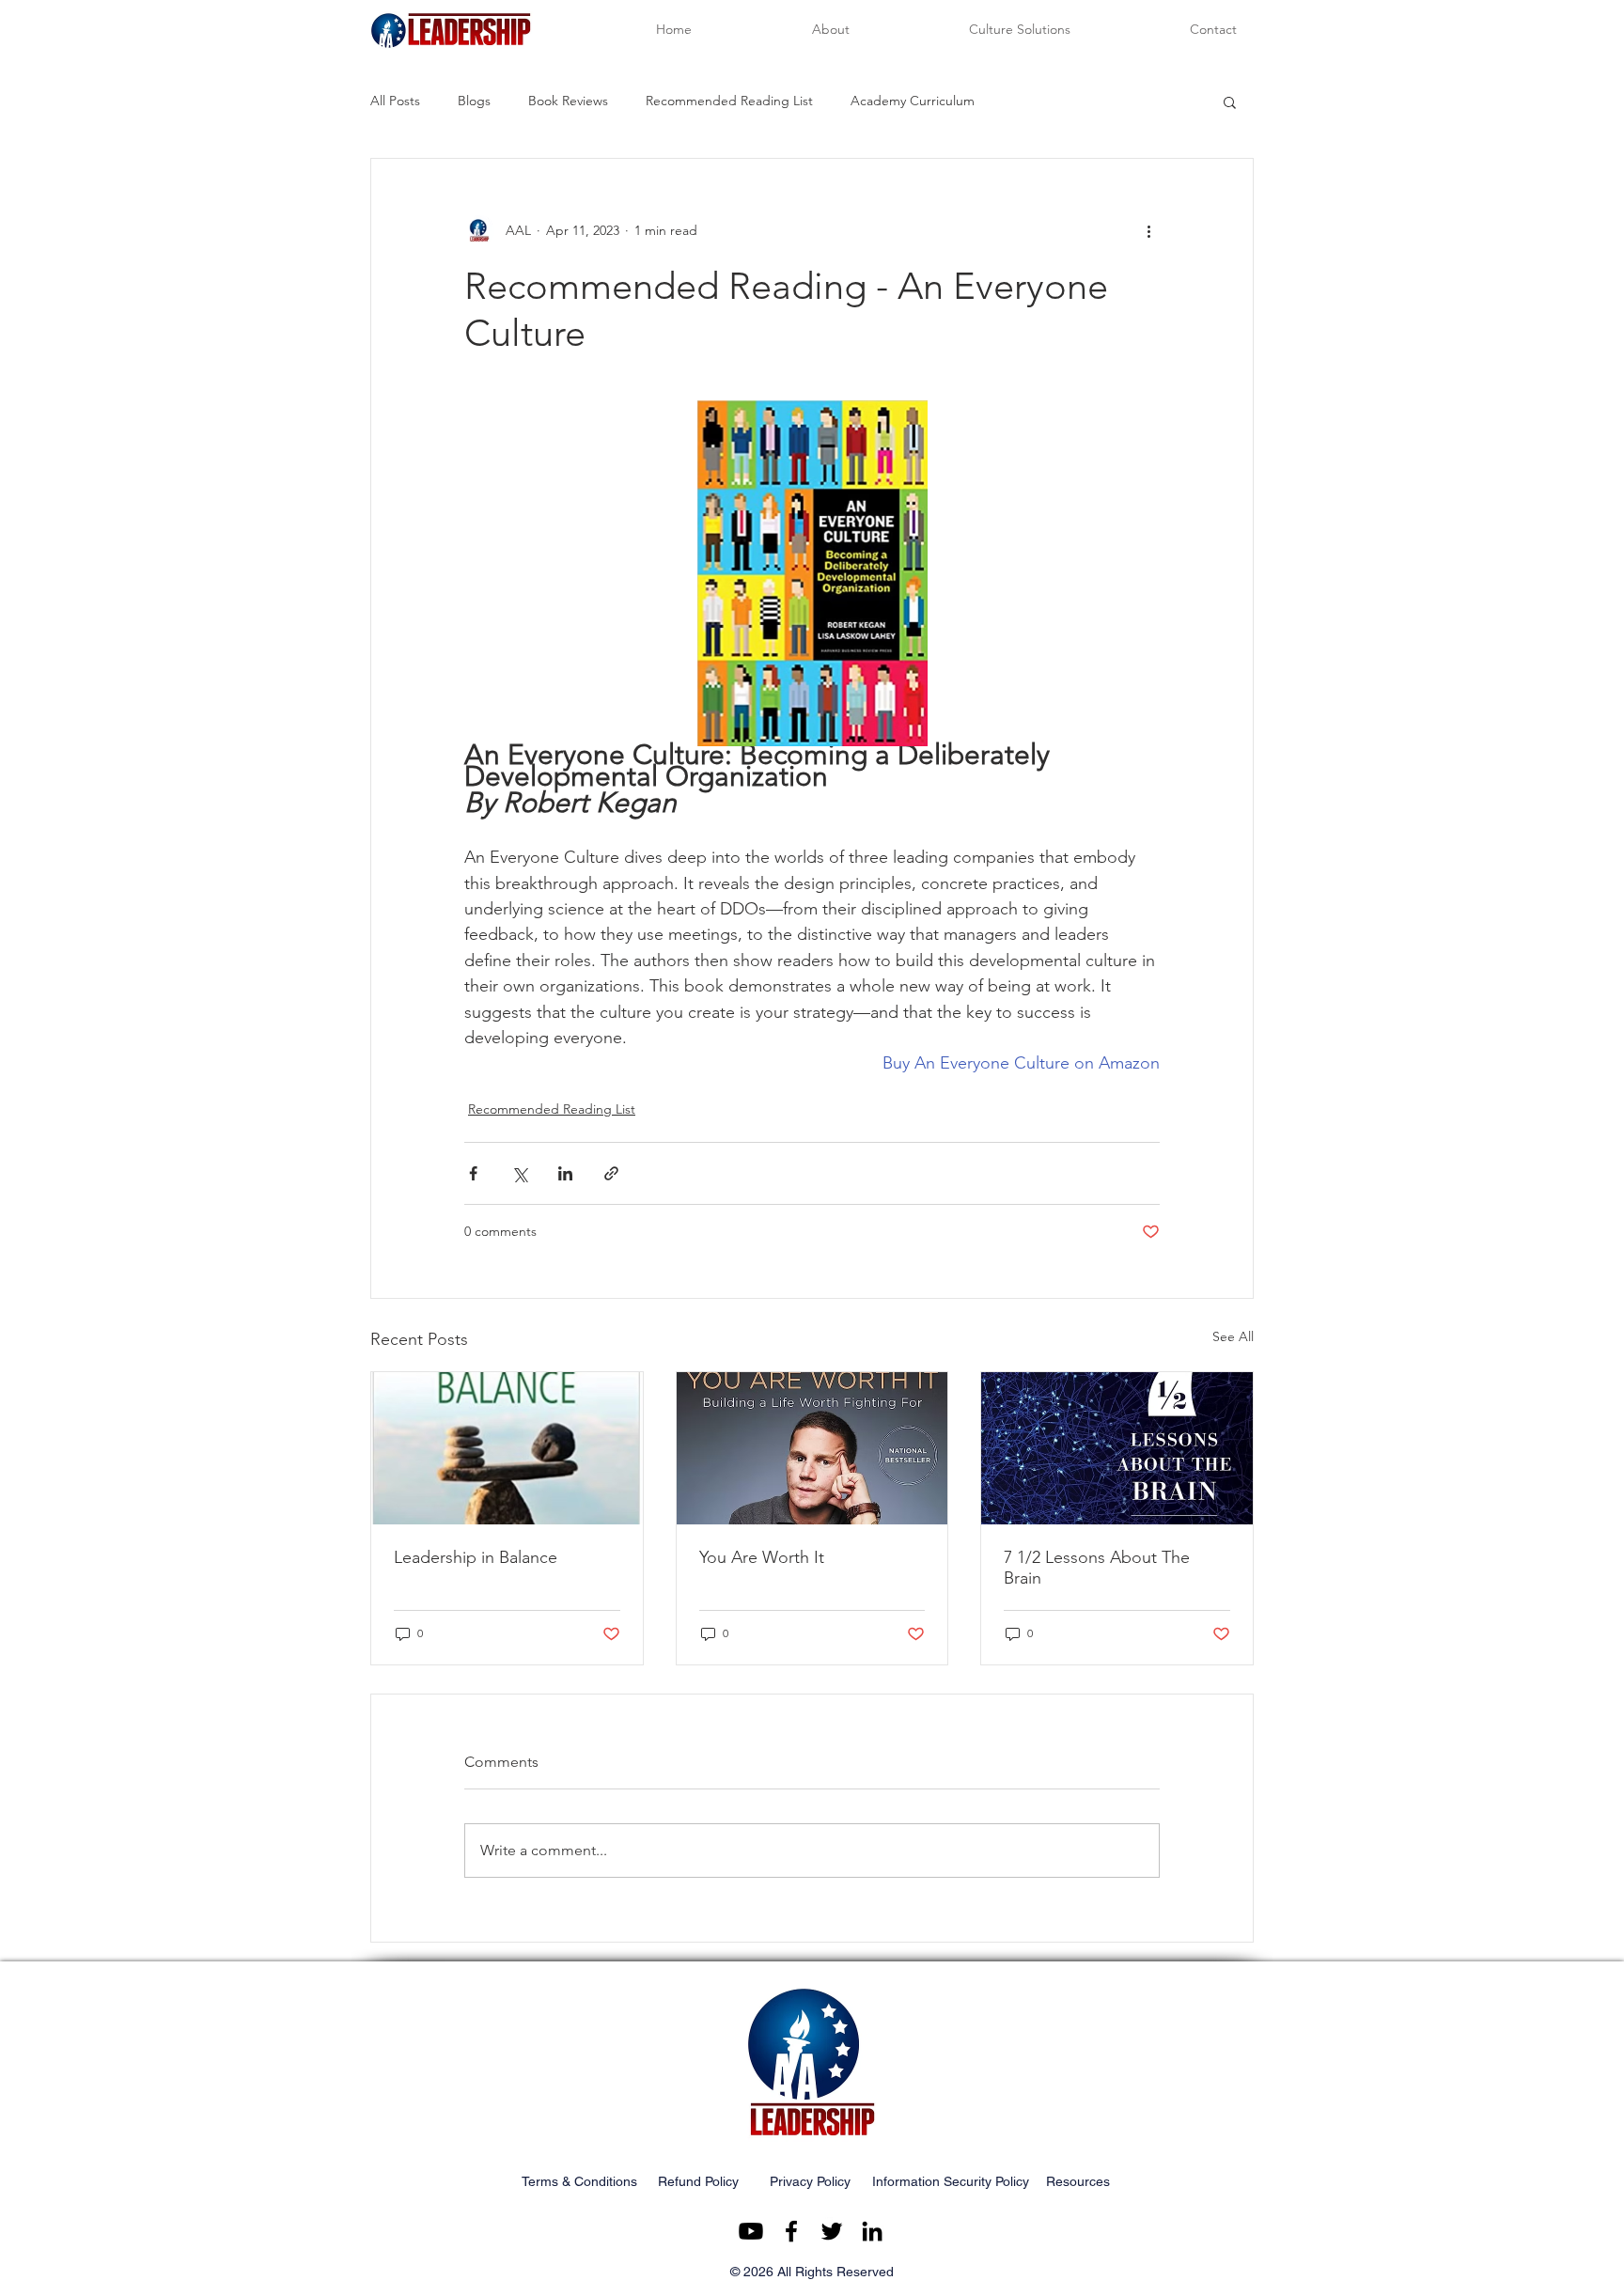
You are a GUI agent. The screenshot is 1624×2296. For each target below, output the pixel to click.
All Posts (395, 101)
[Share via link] (611, 1173)
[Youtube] (751, 2231)
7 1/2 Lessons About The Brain (1097, 1568)
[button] (1230, 102)
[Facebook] (791, 2231)
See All (1233, 1336)
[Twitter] (832, 2231)
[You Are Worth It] (812, 1448)
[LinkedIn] (872, 2231)
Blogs (474, 101)
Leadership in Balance (476, 1557)
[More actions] (1148, 230)
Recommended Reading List (729, 101)
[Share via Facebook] (473, 1173)
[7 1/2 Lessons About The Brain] (1117, 1448)
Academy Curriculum (913, 101)
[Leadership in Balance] (507, 1448)
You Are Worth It (762, 1557)
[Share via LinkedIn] (565, 1173)
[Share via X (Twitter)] (519, 1173)
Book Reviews (568, 101)
